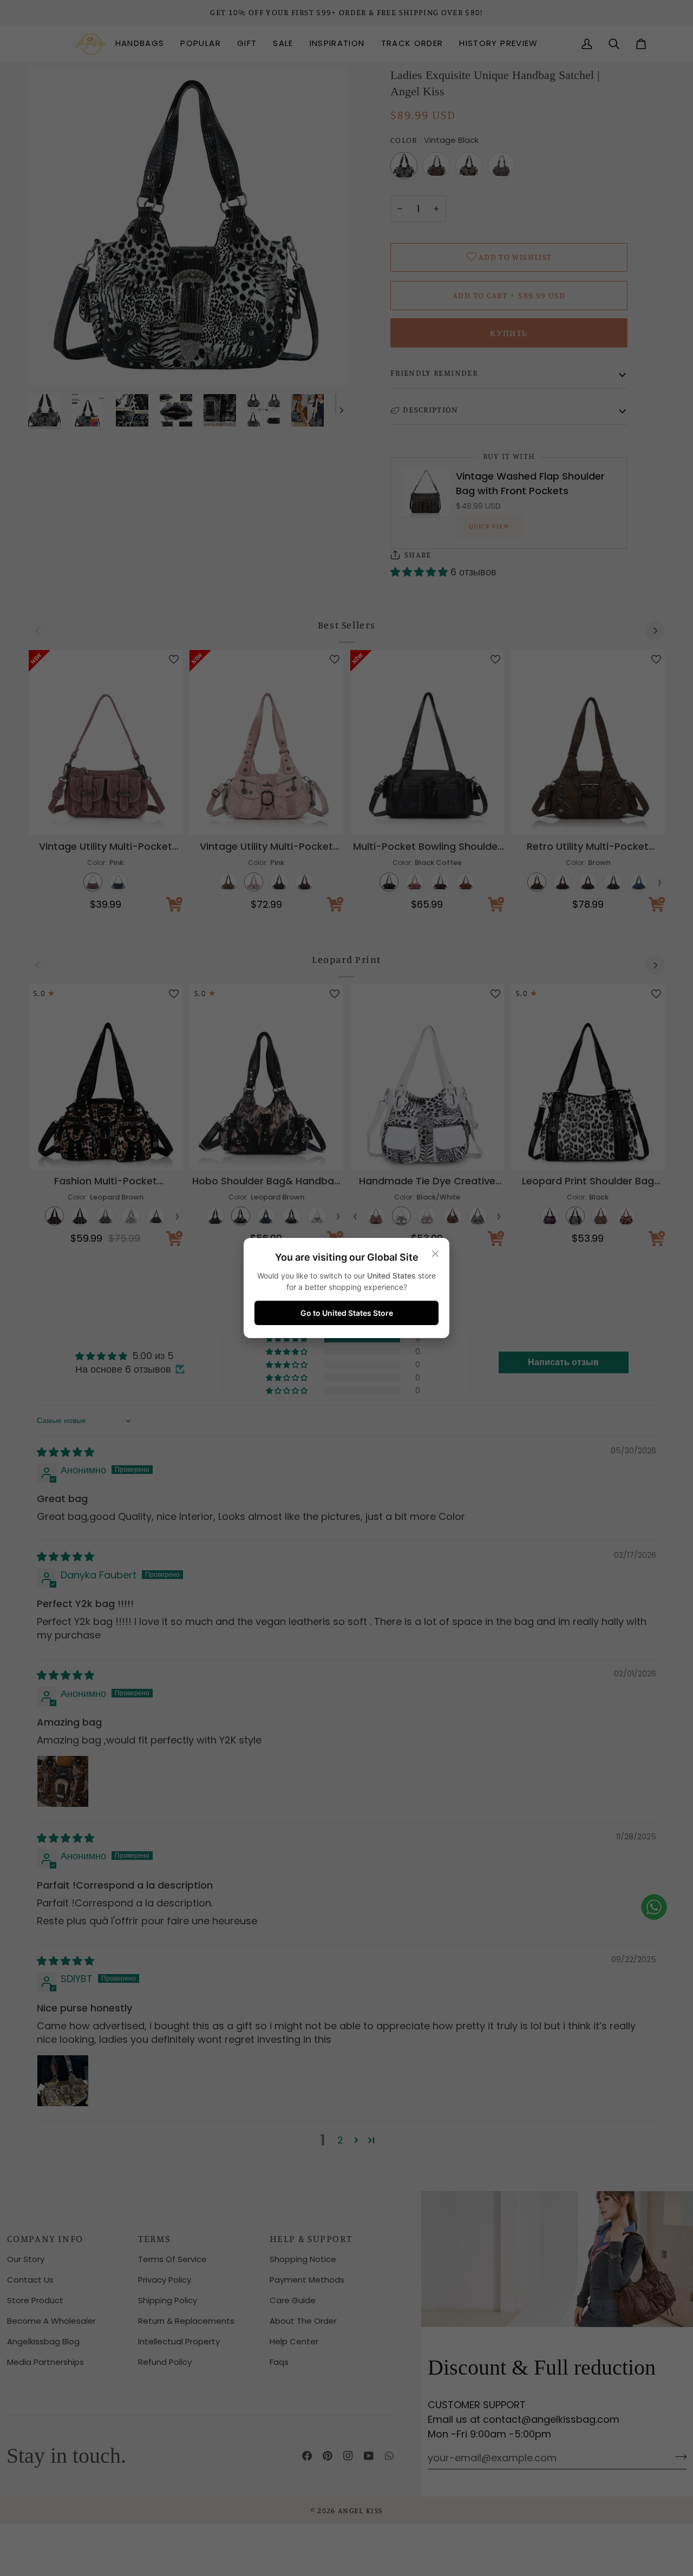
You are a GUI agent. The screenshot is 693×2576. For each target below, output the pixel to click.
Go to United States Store (347, 1313)
